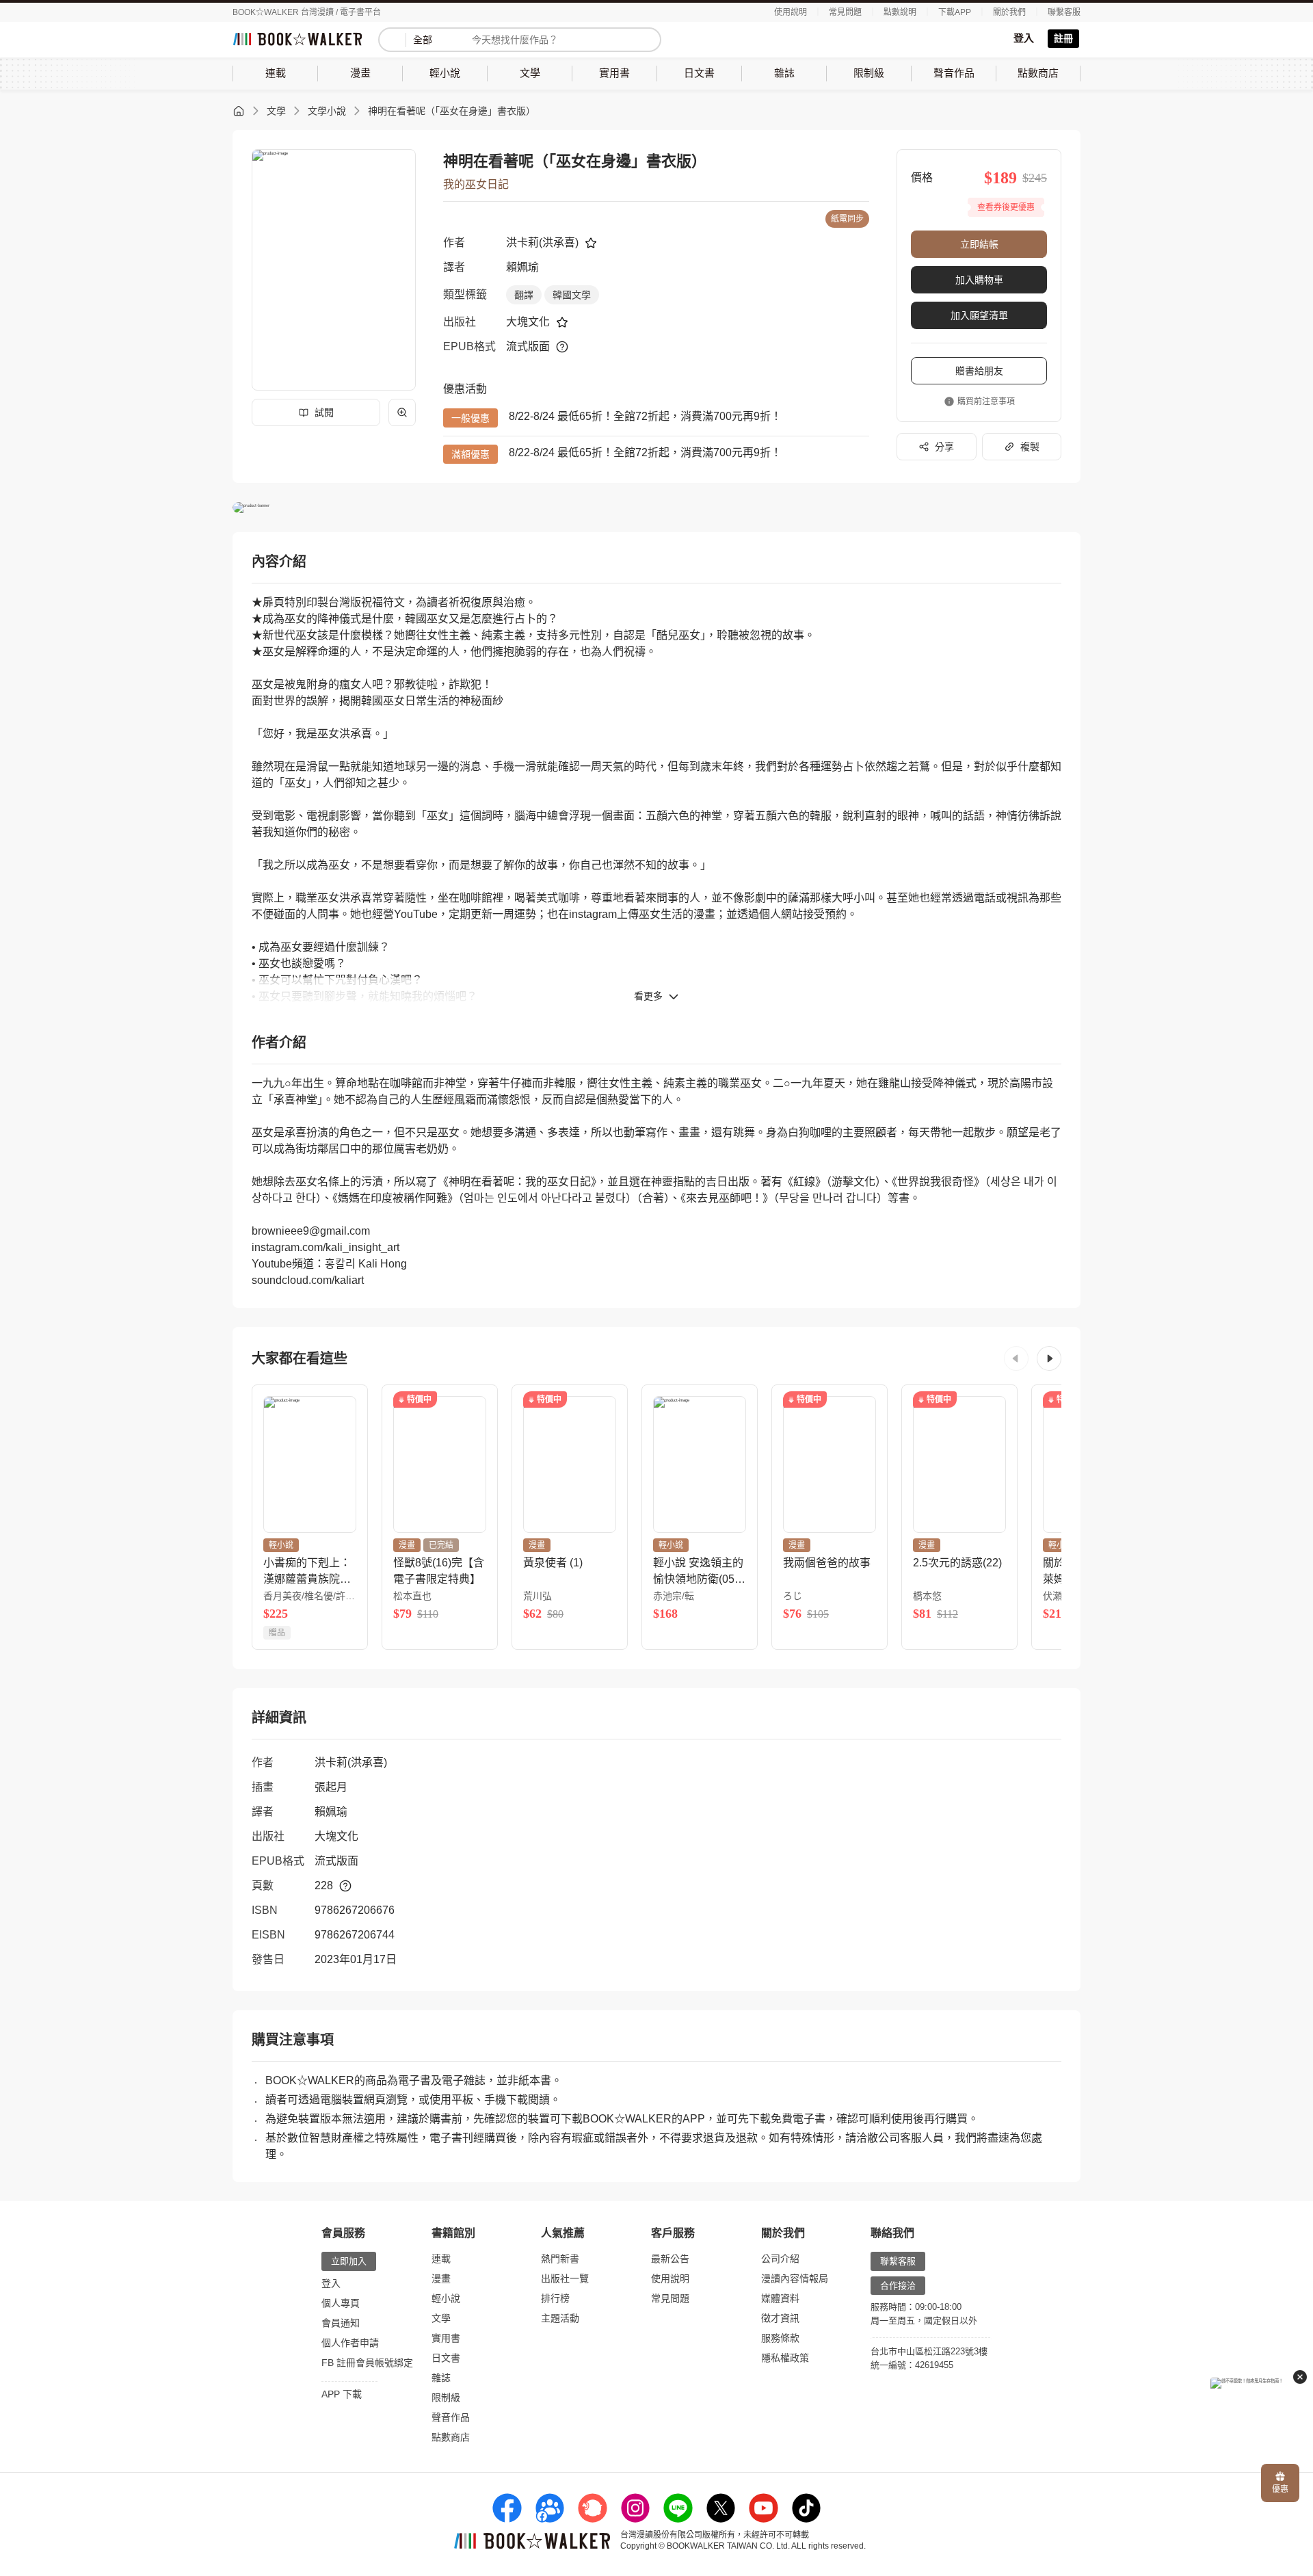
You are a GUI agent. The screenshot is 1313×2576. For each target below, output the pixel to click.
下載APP (955, 12)
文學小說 (327, 111)
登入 (1024, 38)
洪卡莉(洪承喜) (542, 242)
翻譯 (524, 295)
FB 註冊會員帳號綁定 (367, 2363)
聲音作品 (451, 2417)
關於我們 (1009, 12)
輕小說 (446, 2298)
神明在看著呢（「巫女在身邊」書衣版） (452, 111)
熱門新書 (560, 2259)
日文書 (446, 2358)
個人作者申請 (350, 2343)
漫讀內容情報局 (795, 2278)
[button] (1016, 1358)
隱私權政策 (785, 2358)
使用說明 (791, 12)
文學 (276, 111)
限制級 (446, 2397)
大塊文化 (528, 322)
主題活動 (560, 2318)
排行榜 (555, 2298)
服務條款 (780, 2338)
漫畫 (441, 2278)
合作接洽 (898, 2286)
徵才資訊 (780, 2318)
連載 (441, 2259)
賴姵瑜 (522, 267)
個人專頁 (341, 2303)
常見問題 (845, 12)
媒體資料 (780, 2298)
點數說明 (900, 12)
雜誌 (441, 2378)
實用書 (446, 2338)
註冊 (1063, 38)
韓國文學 (572, 295)
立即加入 (349, 2261)
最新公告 (670, 2259)
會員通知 (341, 2323)
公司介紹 (780, 2259)
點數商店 (451, 2437)
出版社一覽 (565, 2278)
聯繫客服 (1064, 12)
